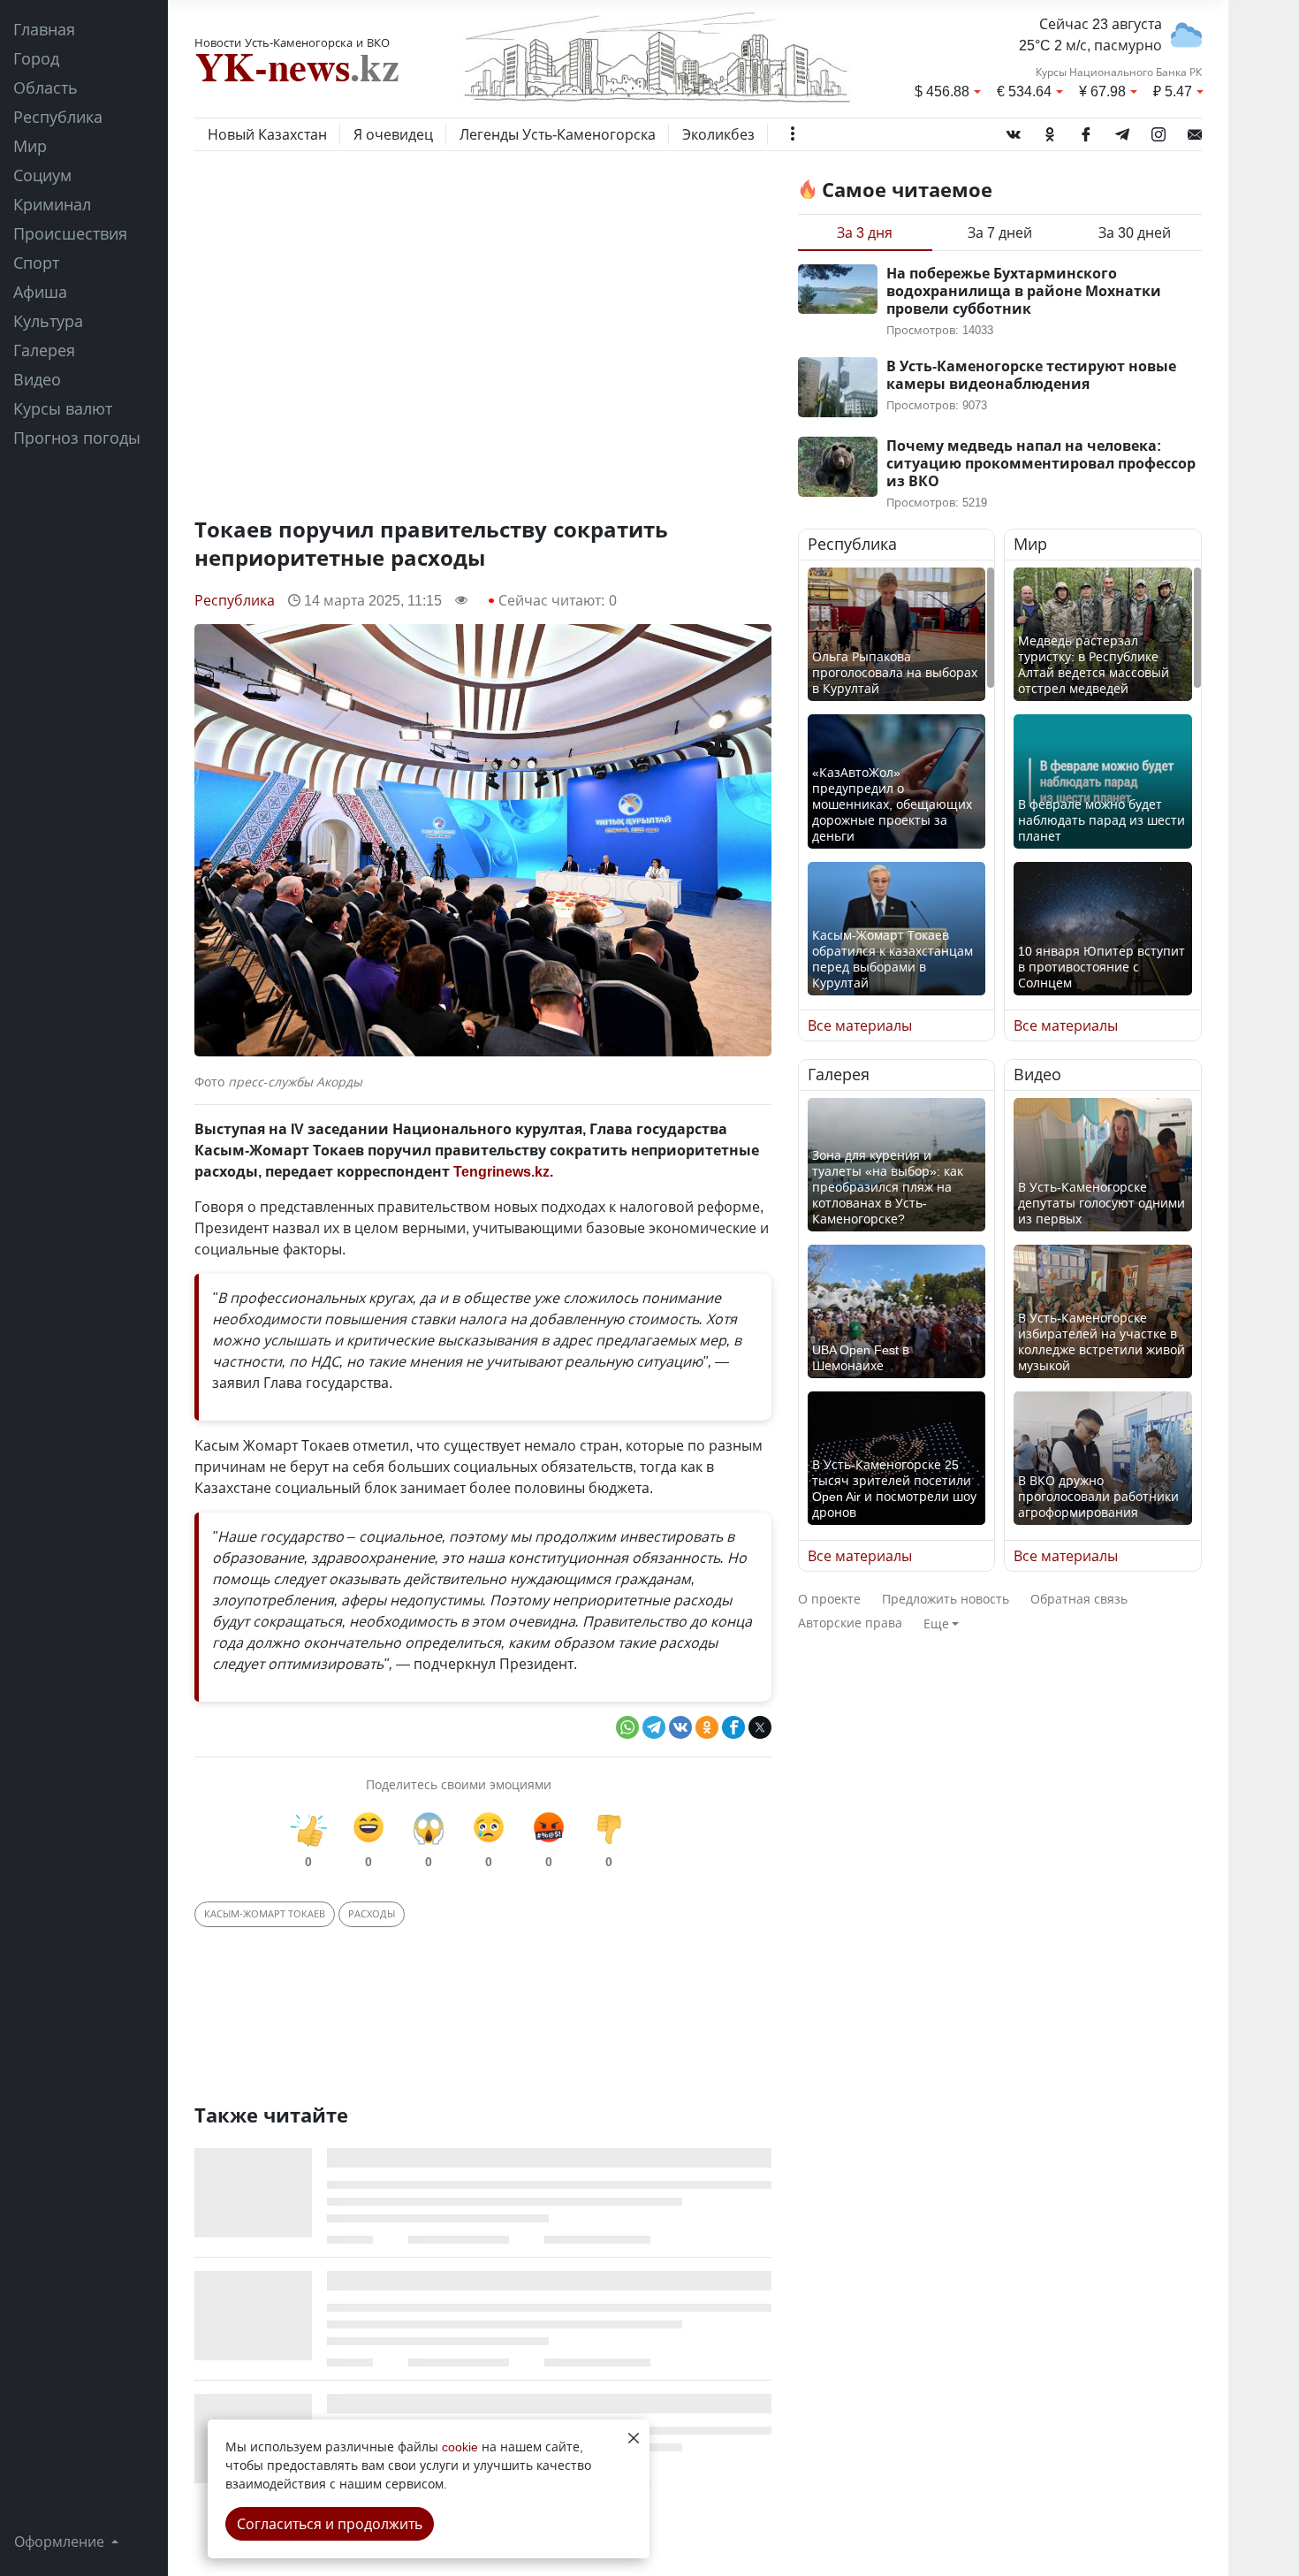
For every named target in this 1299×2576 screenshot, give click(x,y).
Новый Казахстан (267, 134)
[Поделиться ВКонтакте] (680, 1727)
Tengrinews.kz (501, 1171)
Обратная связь (1079, 1599)
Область (46, 88)
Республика (58, 117)
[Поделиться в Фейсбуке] (733, 1727)
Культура (48, 321)
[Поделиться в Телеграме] (654, 1727)
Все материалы (860, 1025)
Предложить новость (946, 1599)
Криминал (52, 204)
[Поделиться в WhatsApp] (627, 1727)
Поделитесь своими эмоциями (459, 1784)
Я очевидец (393, 134)
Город (36, 58)
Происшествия (70, 233)
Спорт (36, 263)
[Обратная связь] (1195, 131)
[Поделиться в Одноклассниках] (707, 1727)
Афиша (40, 292)
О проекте (829, 1599)
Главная (44, 29)
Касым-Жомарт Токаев (265, 1913)
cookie (460, 2446)
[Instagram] (1158, 131)
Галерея (44, 350)
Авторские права (850, 1623)
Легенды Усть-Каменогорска (558, 134)
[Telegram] (1122, 131)
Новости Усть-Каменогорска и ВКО (292, 42)
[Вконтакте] (1014, 131)
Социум (42, 175)
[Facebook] (1086, 131)
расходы (372, 1913)
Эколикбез (718, 134)
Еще (936, 1623)
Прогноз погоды (77, 438)
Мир (30, 146)
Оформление (61, 2542)
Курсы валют (63, 408)
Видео (37, 379)
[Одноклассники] (1050, 131)
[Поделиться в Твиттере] (760, 1727)
